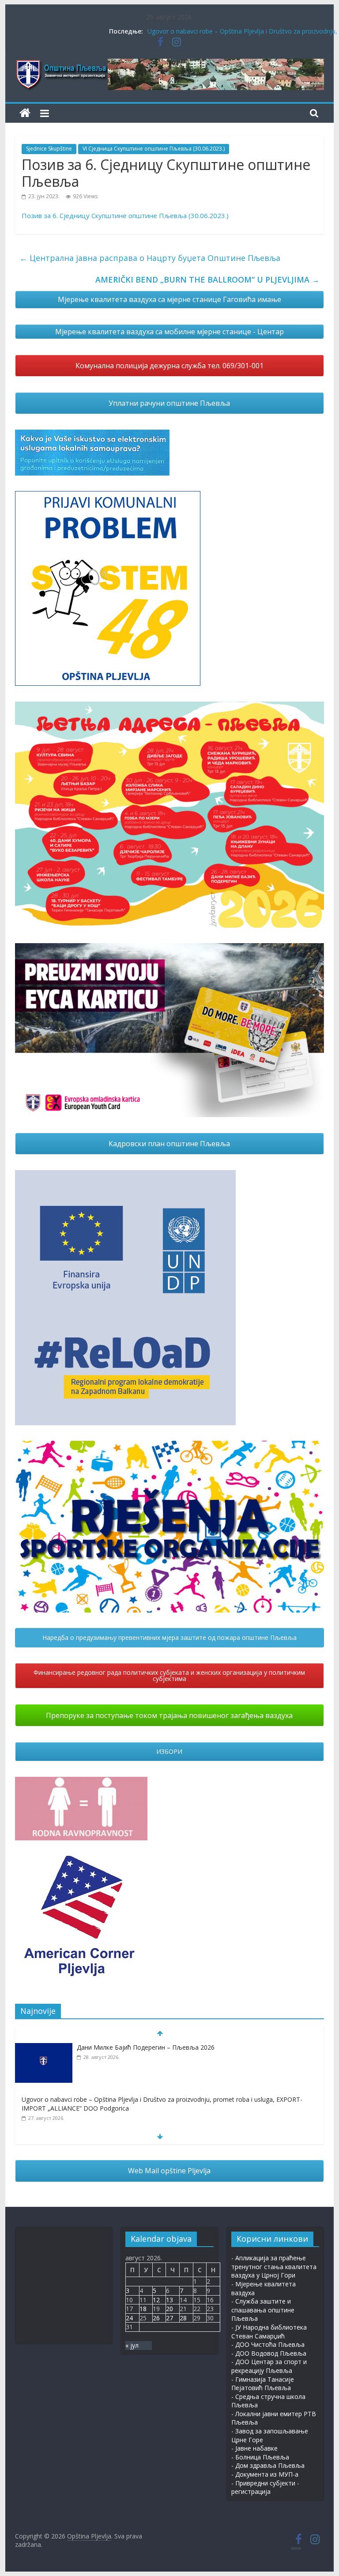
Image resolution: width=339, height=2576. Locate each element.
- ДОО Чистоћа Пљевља (268, 2344)
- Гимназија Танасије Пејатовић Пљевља (263, 2384)
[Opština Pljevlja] (25, 113)
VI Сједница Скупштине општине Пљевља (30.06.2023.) (154, 149)
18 (143, 2309)
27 (169, 2318)
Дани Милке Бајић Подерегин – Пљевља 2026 (146, 2047)
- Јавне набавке (254, 2448)
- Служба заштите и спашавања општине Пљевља (263, 2310)
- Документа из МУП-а (265, 2474)
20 (169, 2309)
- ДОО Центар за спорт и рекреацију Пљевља (269, 2366)
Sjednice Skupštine (49, 149)
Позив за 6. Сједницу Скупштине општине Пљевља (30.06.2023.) (125, 215)
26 (156, 2318)
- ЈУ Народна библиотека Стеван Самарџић (269, 2332)
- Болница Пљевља (260, 2457)
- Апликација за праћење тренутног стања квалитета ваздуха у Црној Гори (274, 2266)
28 (183, 2318)
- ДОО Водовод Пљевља (269, 2353)
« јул (132, 2345)
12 (156, 2300)
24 (129, 2318)
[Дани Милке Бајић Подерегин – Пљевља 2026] (44, 2048)
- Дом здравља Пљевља (268, 2465)
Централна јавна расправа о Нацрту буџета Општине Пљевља (150, 258)
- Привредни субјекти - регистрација (265, 2487)
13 (169, 2300)
